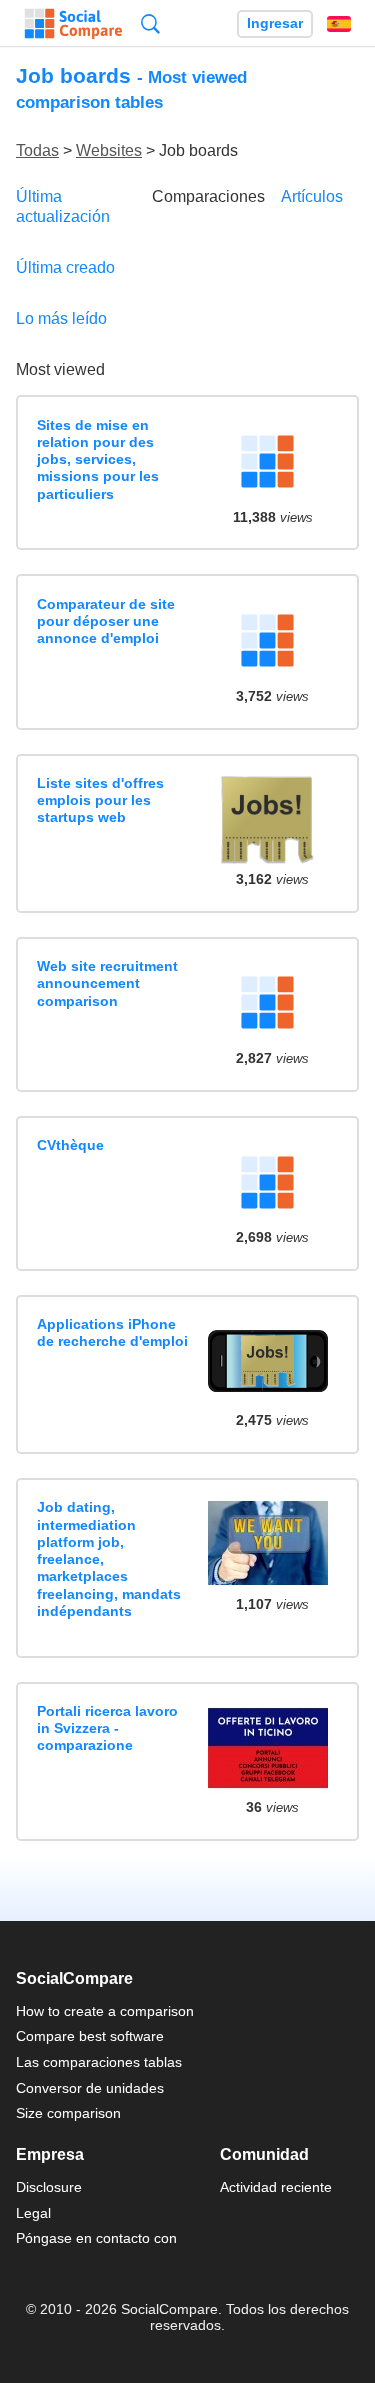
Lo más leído (61, 318)
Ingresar (275, 23)
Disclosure (49, 2187)
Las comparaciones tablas (99, 2062)
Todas (37, 150)
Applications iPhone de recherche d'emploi (112, 1332)
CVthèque (70, 1145)
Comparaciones (208, 196)
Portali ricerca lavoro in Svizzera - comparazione (107, 1728)
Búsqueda (150, 23)
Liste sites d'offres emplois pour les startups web (100, 800)
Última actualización (63, 206)
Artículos (312, 196)
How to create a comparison (105, 2011)
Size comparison (68, 2113)
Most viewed (60, 369)
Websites (109, 150)
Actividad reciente (276, 2187)
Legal (33, 2213)
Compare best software (90, 2036)
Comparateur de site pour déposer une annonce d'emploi (106, 621)
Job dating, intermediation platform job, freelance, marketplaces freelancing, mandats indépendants (109, 1559)
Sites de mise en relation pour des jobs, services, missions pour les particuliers (98, 459)
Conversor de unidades (90, 2088)
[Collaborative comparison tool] (73, 24)
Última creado (65, 267)
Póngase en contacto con (96, 2238)
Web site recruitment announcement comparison (107, 983)
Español (339, 24)
